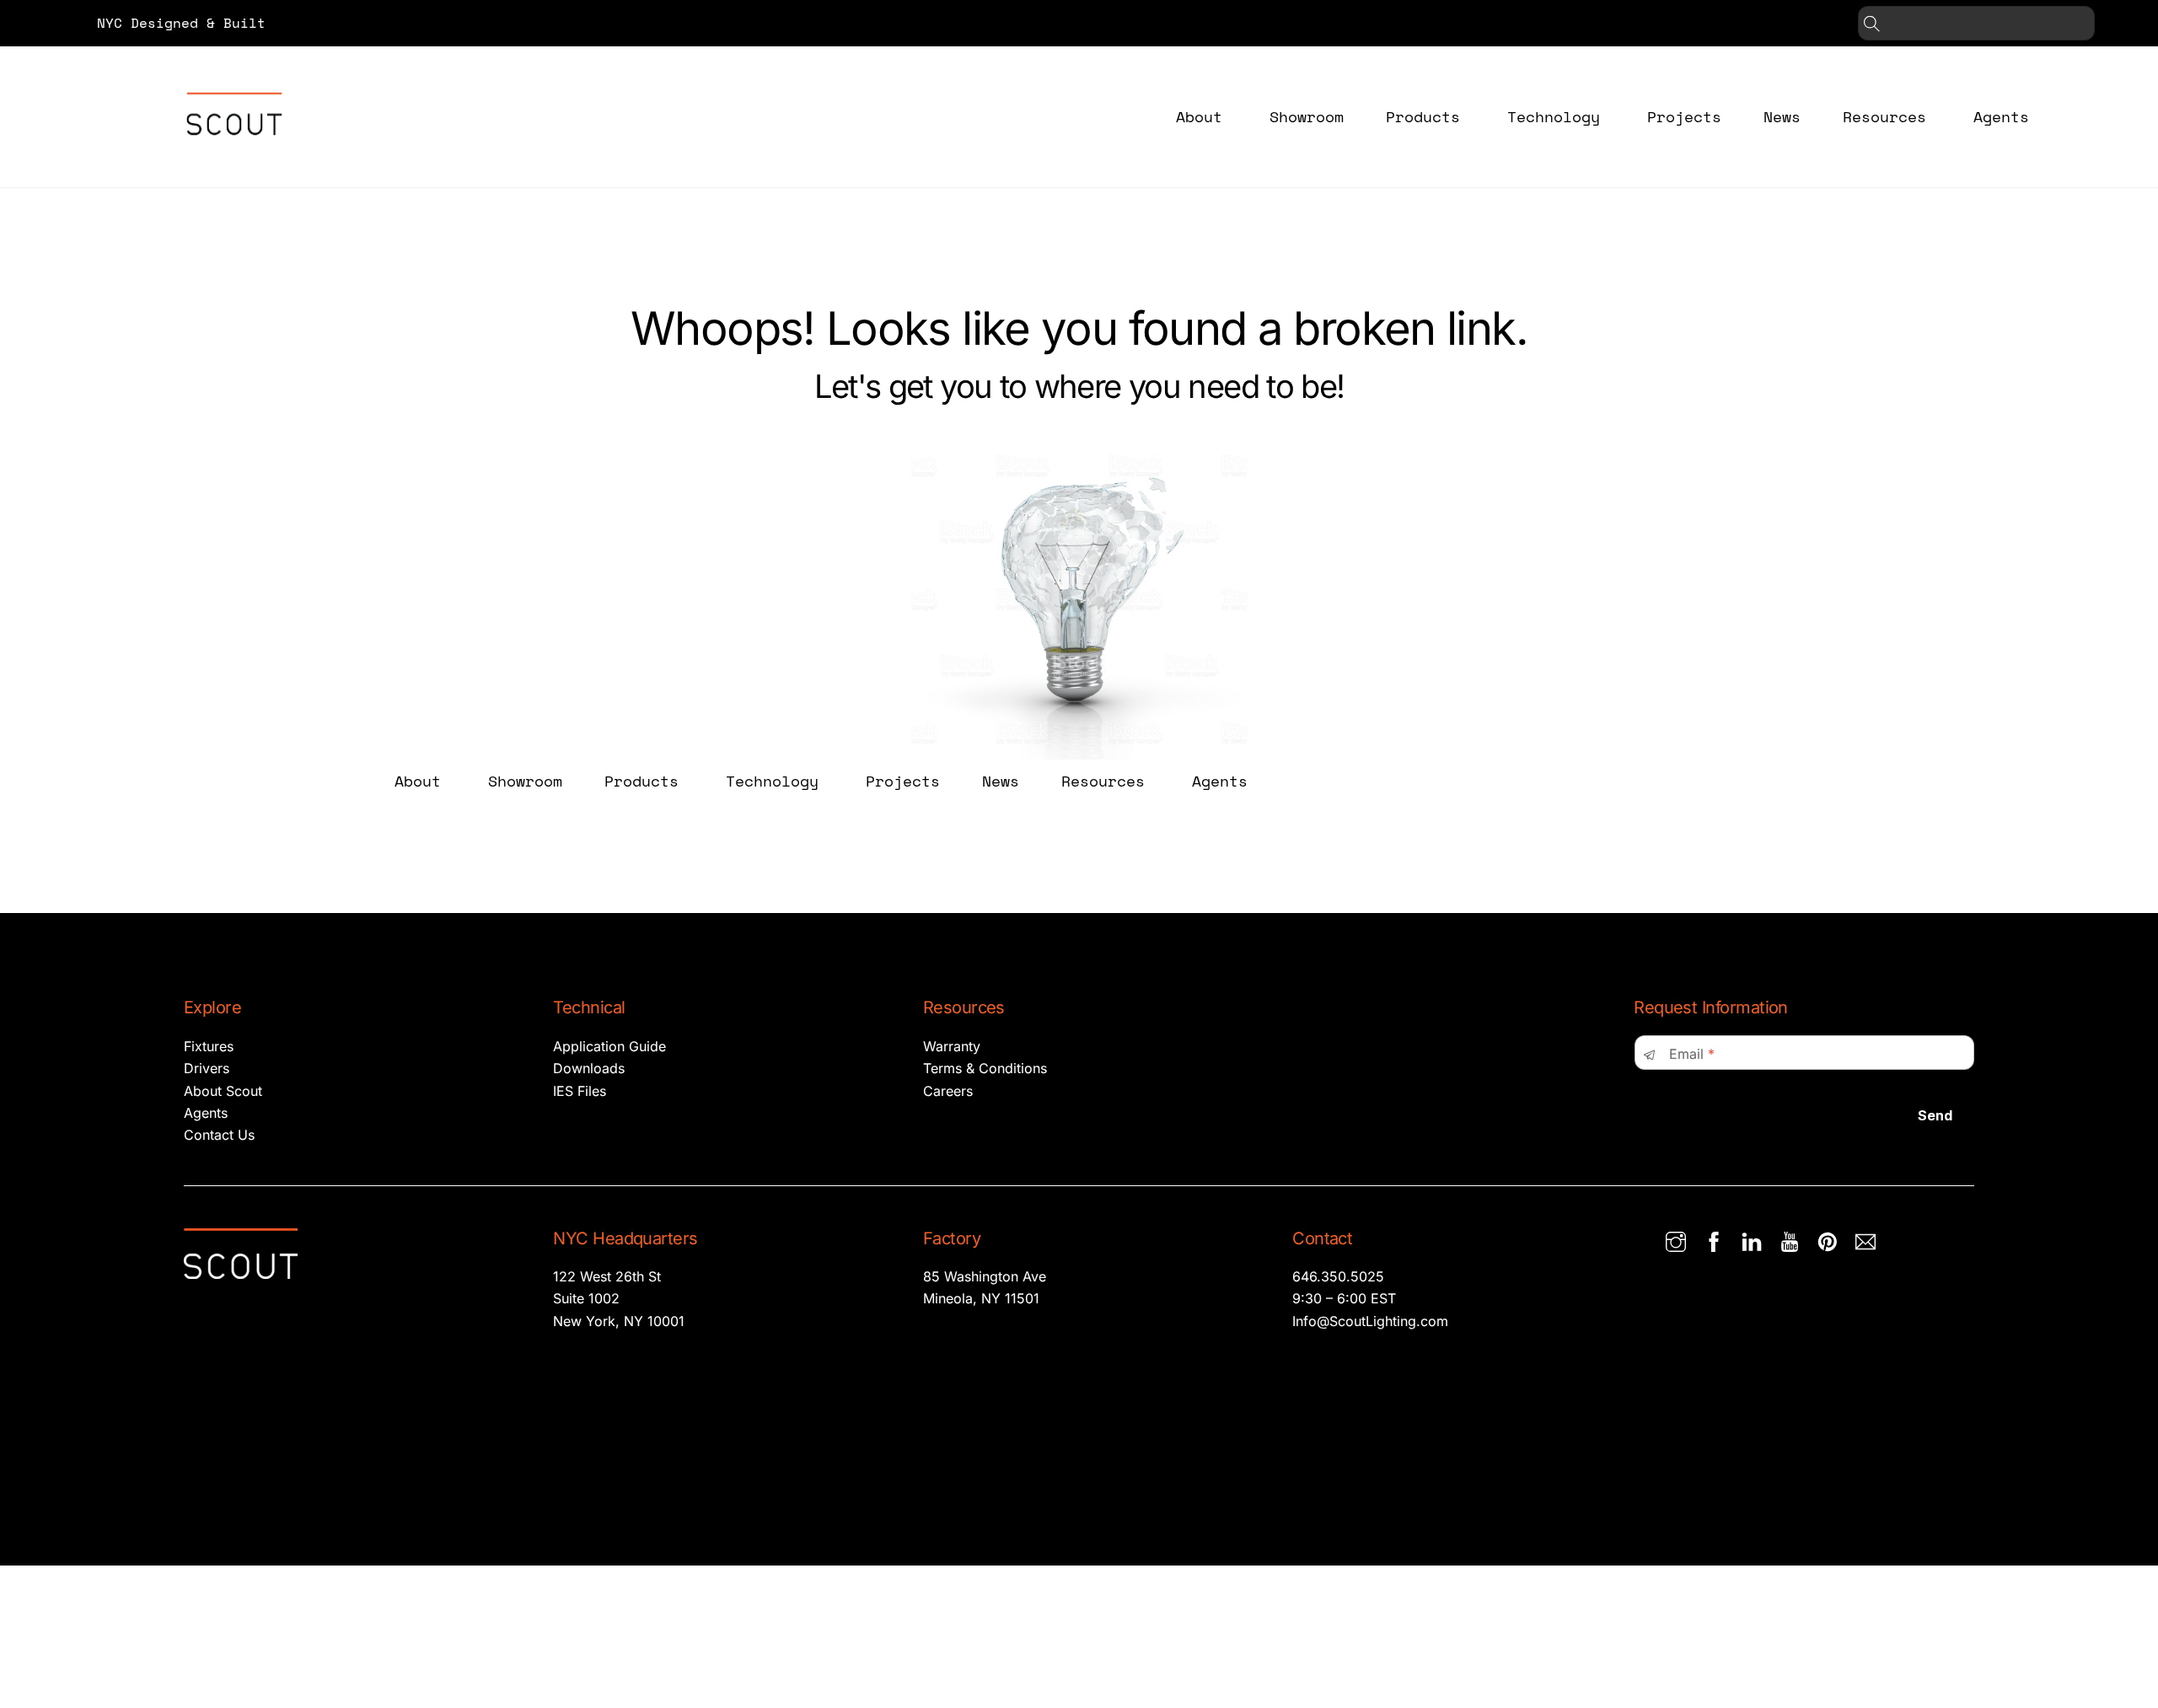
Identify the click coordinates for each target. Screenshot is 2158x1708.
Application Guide (609, 1046)
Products (1423, 116)
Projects (1684, 116)
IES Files (580, 1091)
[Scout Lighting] (234, 148)
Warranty (952, 1046)
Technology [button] (1554, 116)
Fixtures (209, 1046)
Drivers (207, 1068)
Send (1935, 1115)
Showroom (1307, 116)
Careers (948, 1091)
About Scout (223, 1091)
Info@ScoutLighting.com (1370, 1321)
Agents (2001, 116)
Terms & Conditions (985, 1068)
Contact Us (219, 1135)
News (1782, 116)
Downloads (589, 1068)
